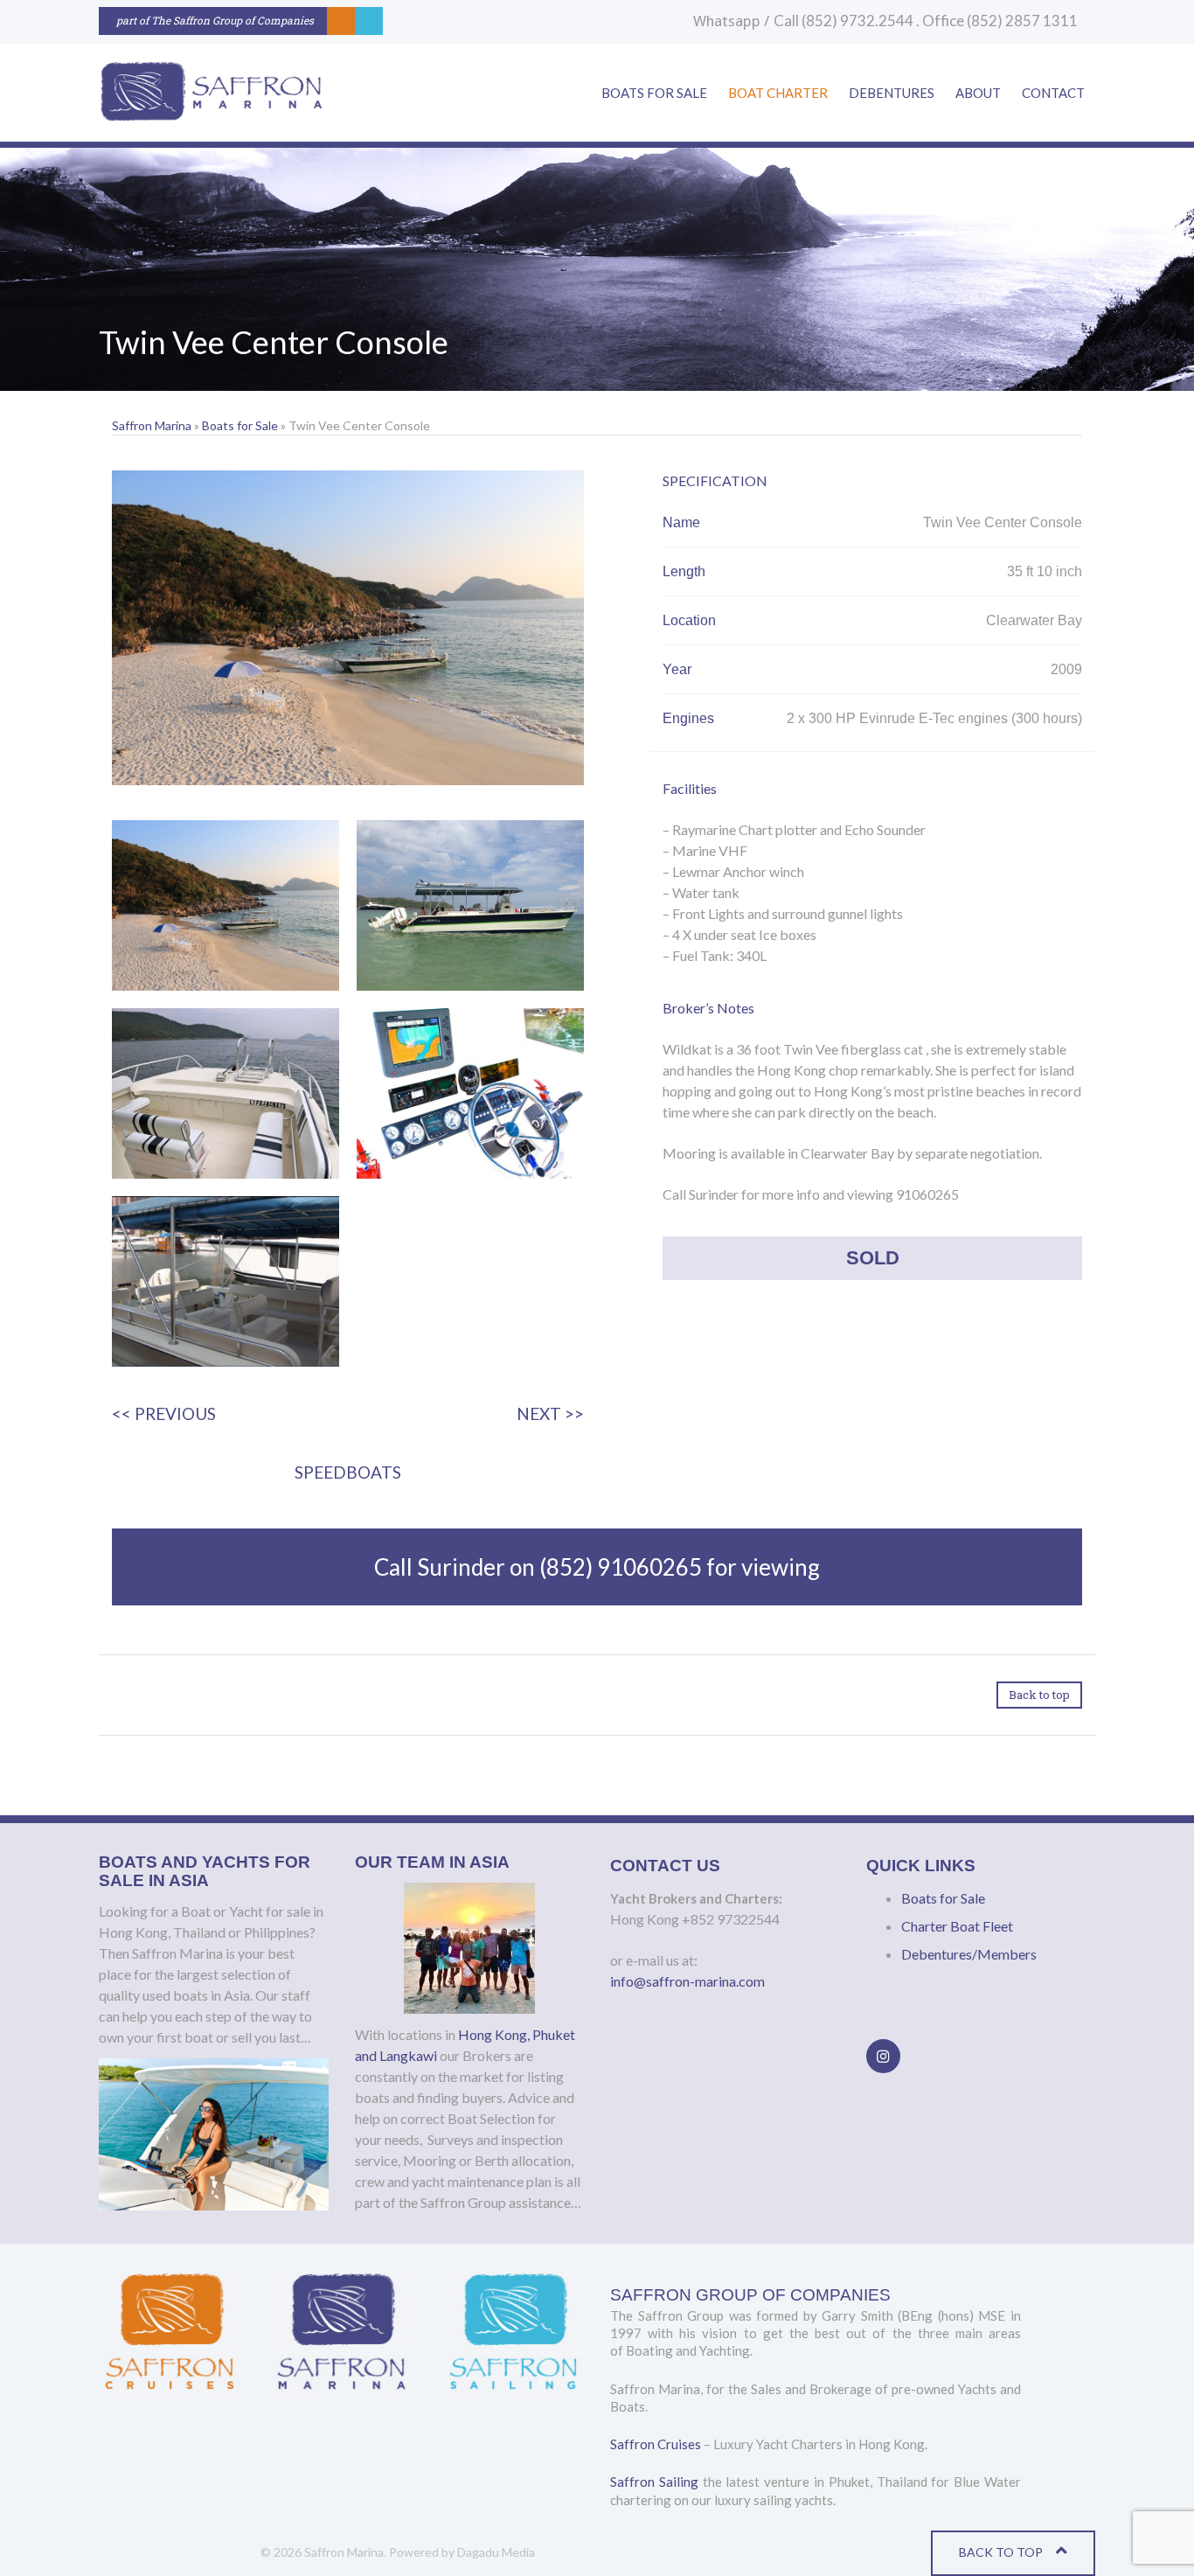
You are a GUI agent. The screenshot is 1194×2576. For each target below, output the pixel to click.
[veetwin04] (470, 1093)
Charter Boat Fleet (957, 1926)
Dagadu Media (496, 2552)
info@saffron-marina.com (687, 1981)
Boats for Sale (240, 425)
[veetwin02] (470, 905)
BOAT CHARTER (778, 93)
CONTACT (1053, 93)
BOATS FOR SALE (654, 93)
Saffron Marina (152, 425)
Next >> (550, 1413)
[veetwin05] (226, 1281)
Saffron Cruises (656, 2444)
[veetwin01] (226, 905)
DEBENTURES (892, 93)
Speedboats (348, 1472)
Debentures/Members (969, 1954)
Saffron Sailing (654, 2482)
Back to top (1039, 1695)
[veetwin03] (226, 1093)
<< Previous (164, 1413)
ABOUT (978, 93)
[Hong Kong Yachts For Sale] (210, 93)
